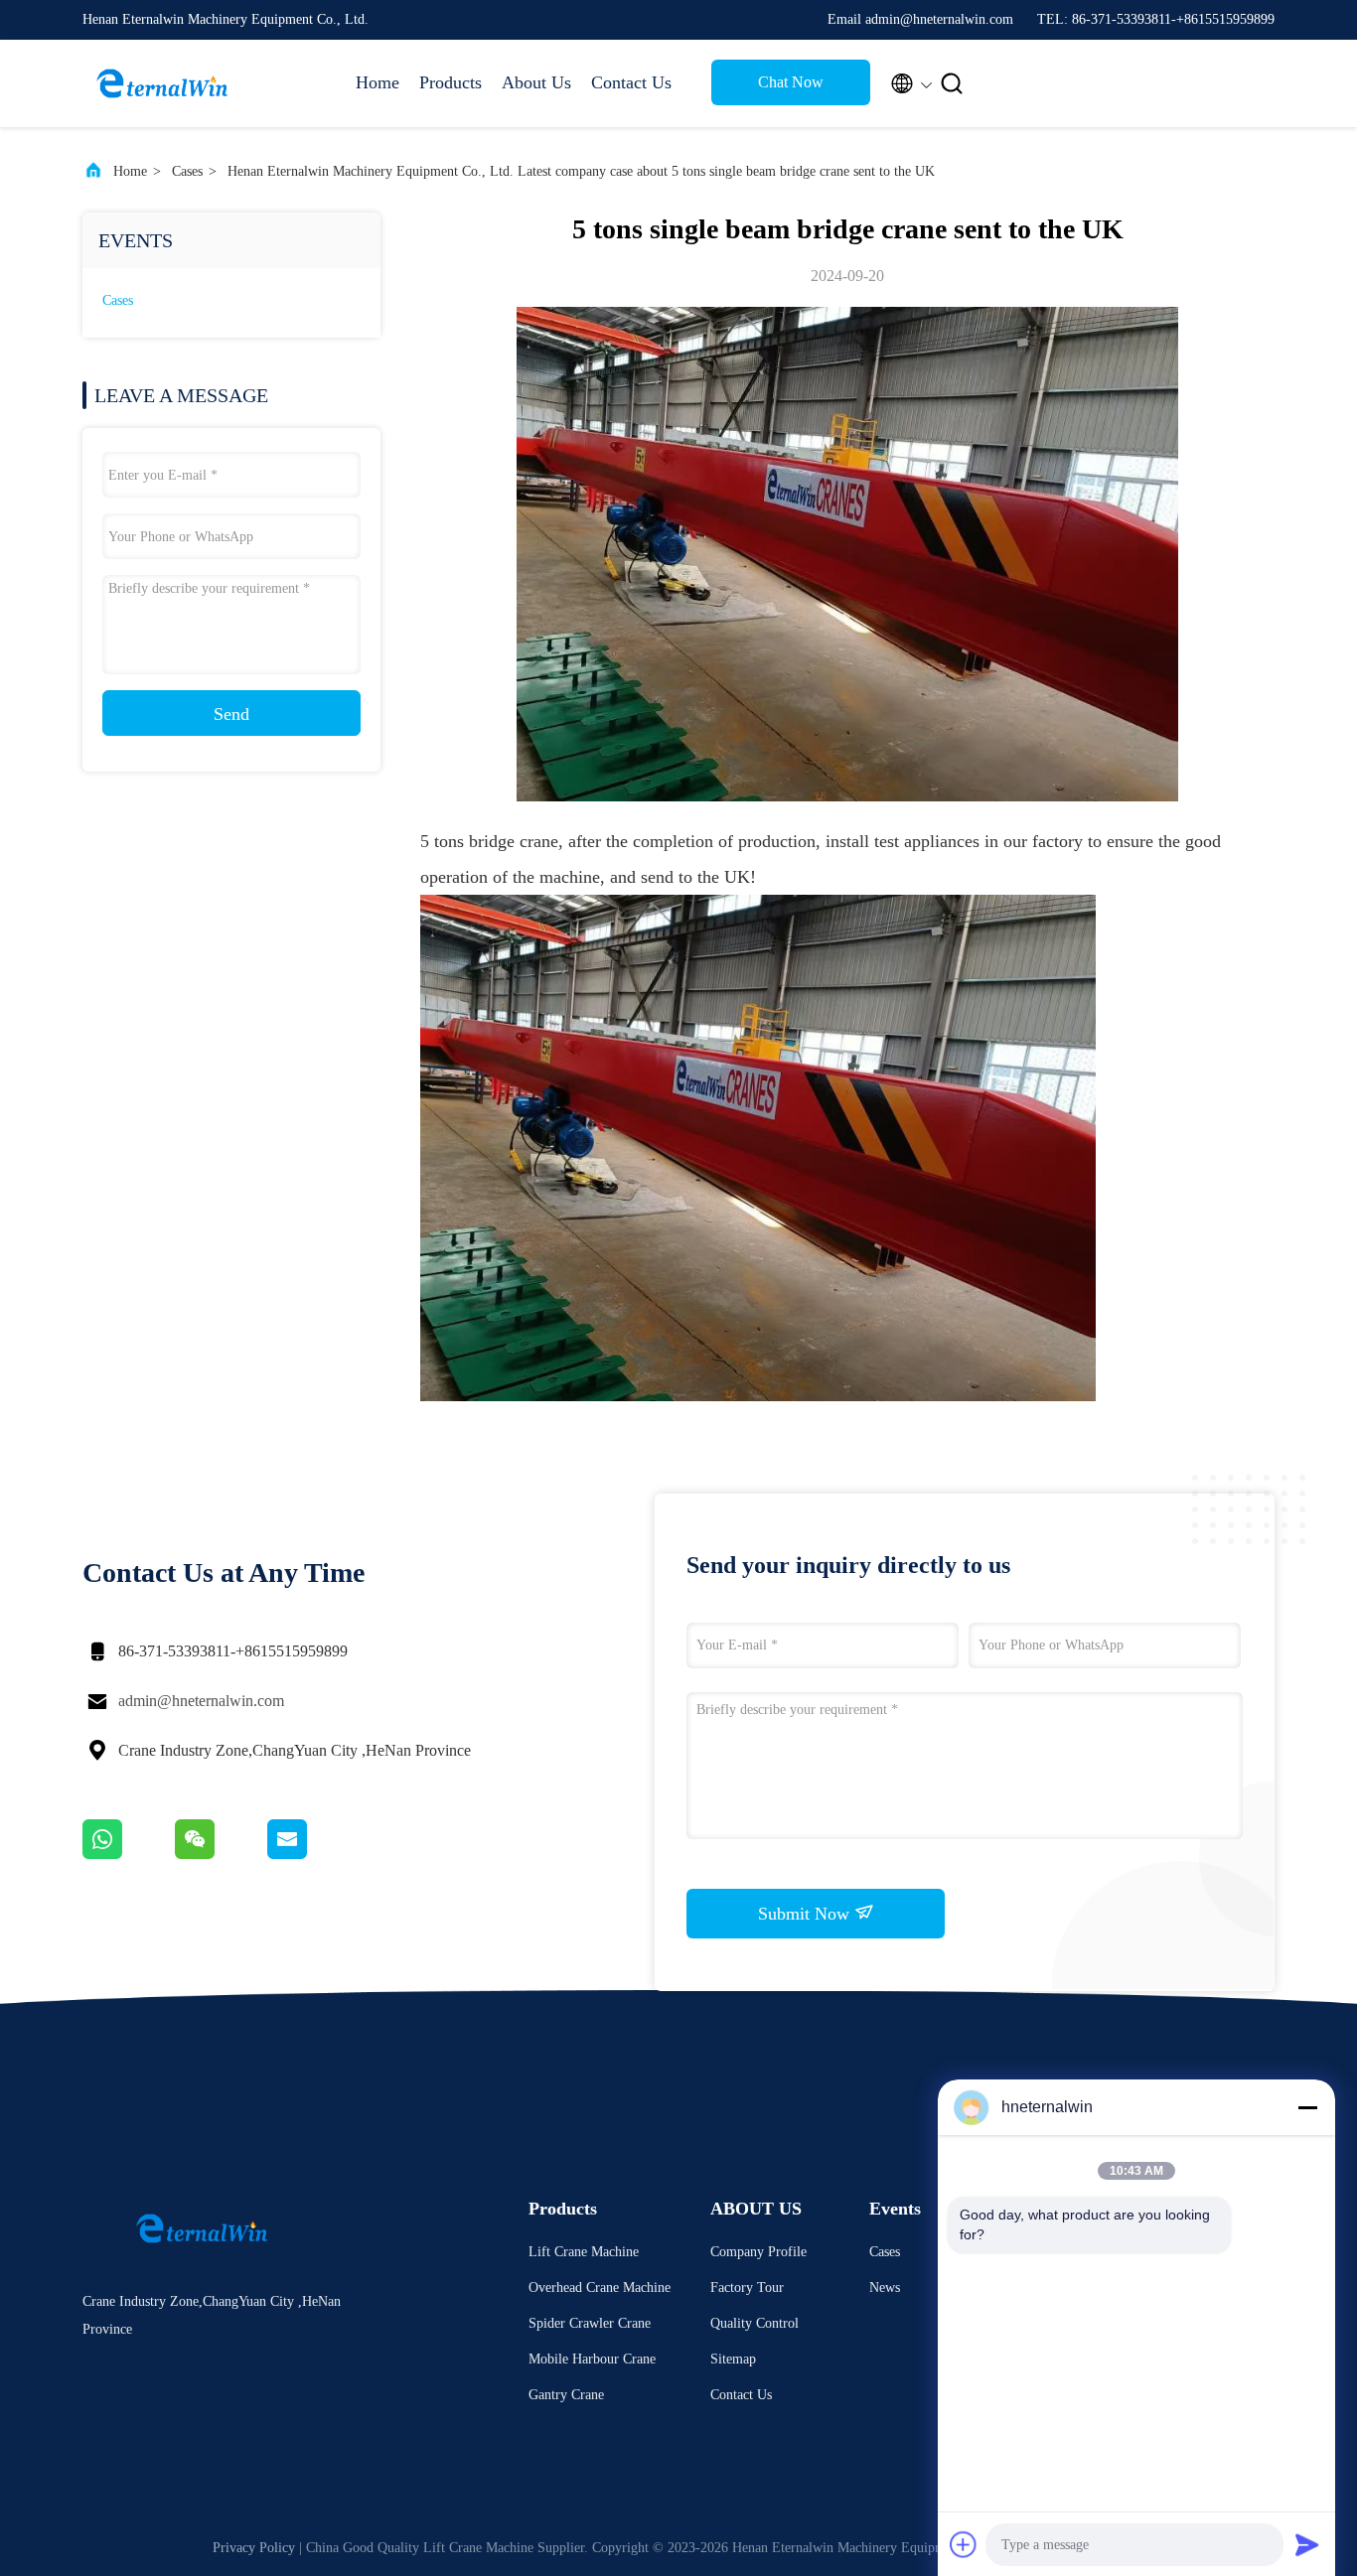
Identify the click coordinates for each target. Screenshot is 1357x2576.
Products (451, 82)
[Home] (162, 83)
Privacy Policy (254, 2548)
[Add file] (964, 2544)
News (885, 2288)
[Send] (1307, 2544)
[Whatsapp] (129, 1854)
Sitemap (733, 2359)
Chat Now (791, 82)
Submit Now (806, 1914)
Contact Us (631, 82)
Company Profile (758, 2252)
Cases (187, 171)
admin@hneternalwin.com (201, 1701)
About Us (536, 82)
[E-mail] (312, 1854)
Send (231, 714)
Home (377, 82)
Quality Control (754, 2323)
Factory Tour (747, 2288)
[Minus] (1307, 2107)
